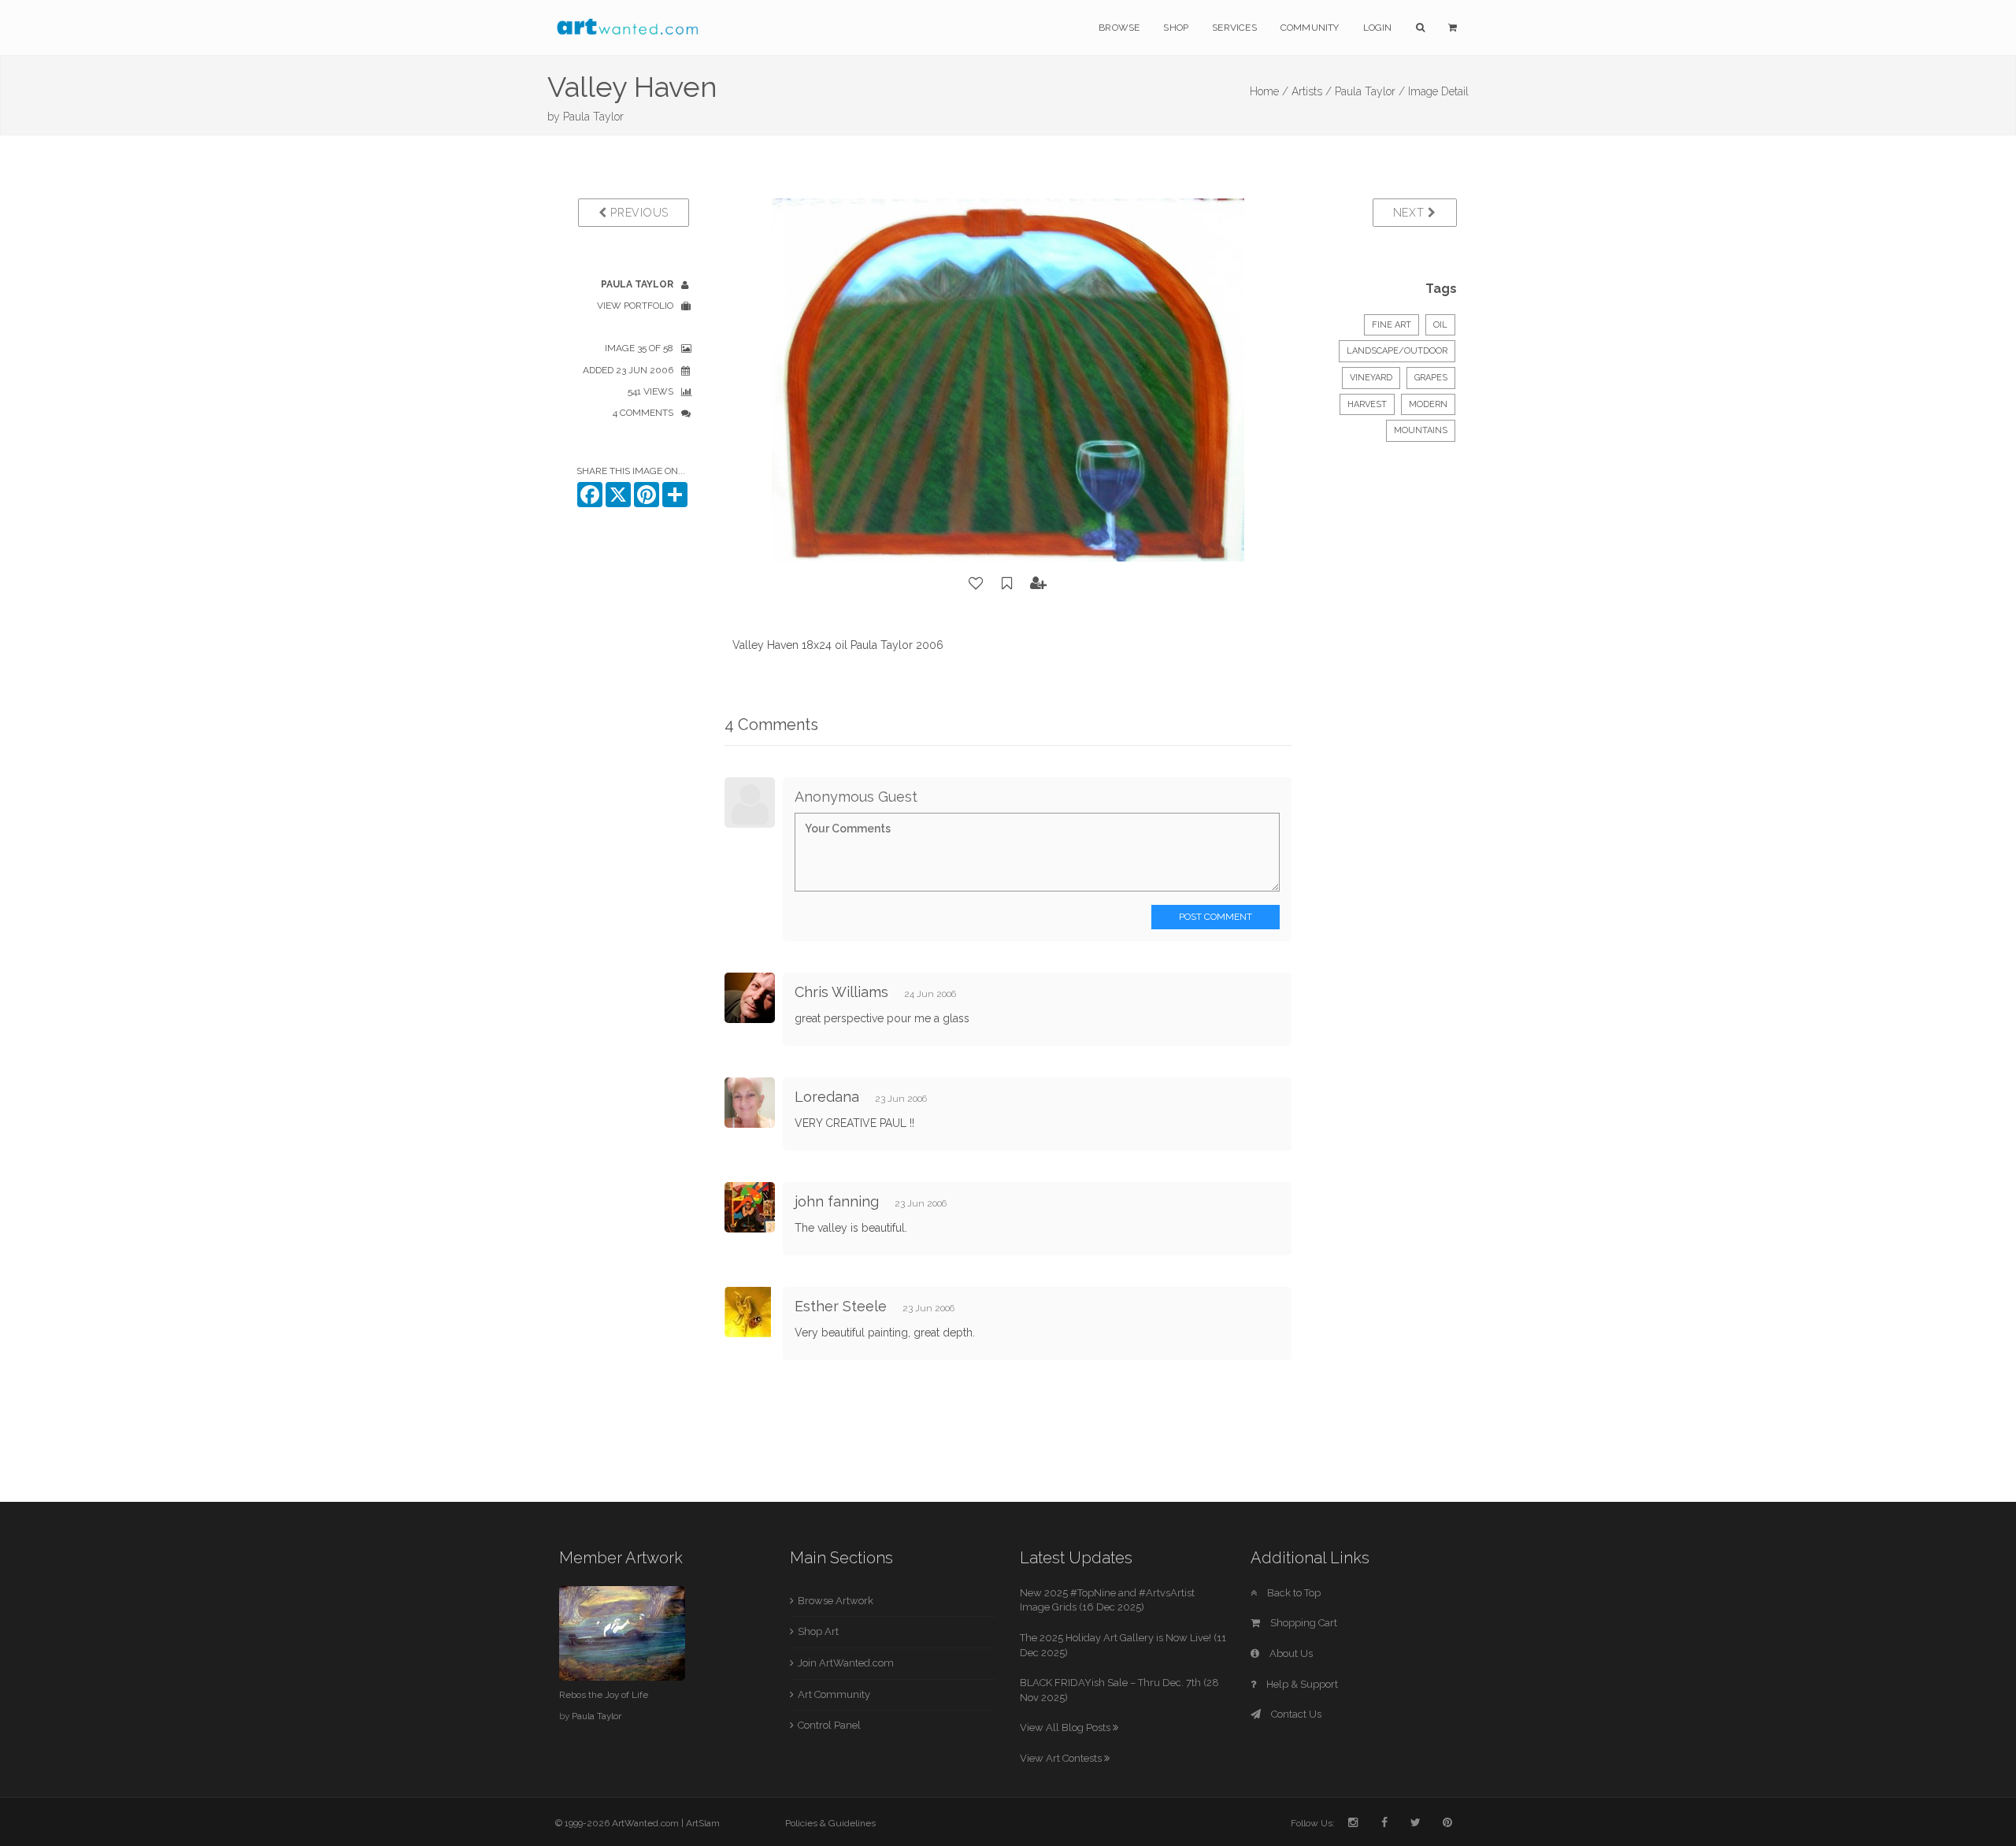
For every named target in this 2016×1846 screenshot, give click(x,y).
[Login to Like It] (976, 584)
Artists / (1312, 91)
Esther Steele (841, 1306)
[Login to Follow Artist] (1039, 584)
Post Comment (1216, 917)
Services (1234, 28)
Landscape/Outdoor (1397, 351)
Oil (1440, 325)
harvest (1367, 404)
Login (1378, 28)
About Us (1290, 1653)
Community (1310, 28)
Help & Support (1301, 1684)
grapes (1431, 378)
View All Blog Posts (1066, 1727)
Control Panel (829, 1725)
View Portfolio (635, 306)
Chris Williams (841, 992)
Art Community (834, 1694)
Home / (1269, 91)
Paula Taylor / (1370, 91)
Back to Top (1293, 1593)
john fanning (837, 1201)
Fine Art (1392, 325)
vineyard (1371, 378)
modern (1428, 404)
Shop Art (818, 1631)
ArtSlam (703, 1823)
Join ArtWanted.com (846, 1663)
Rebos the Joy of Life (604, 1695)
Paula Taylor (593, 117)
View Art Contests (1062, 1758)
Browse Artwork (836, 1601)
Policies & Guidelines (830, 1823)
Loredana (829, 1097)
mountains (1421, 430)
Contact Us (1295, 1714)
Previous (638, 213)
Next (1411, 213)
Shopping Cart (1303, 1623)
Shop (1176, 28)
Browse (1119, 28)
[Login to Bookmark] (1007, 584)
